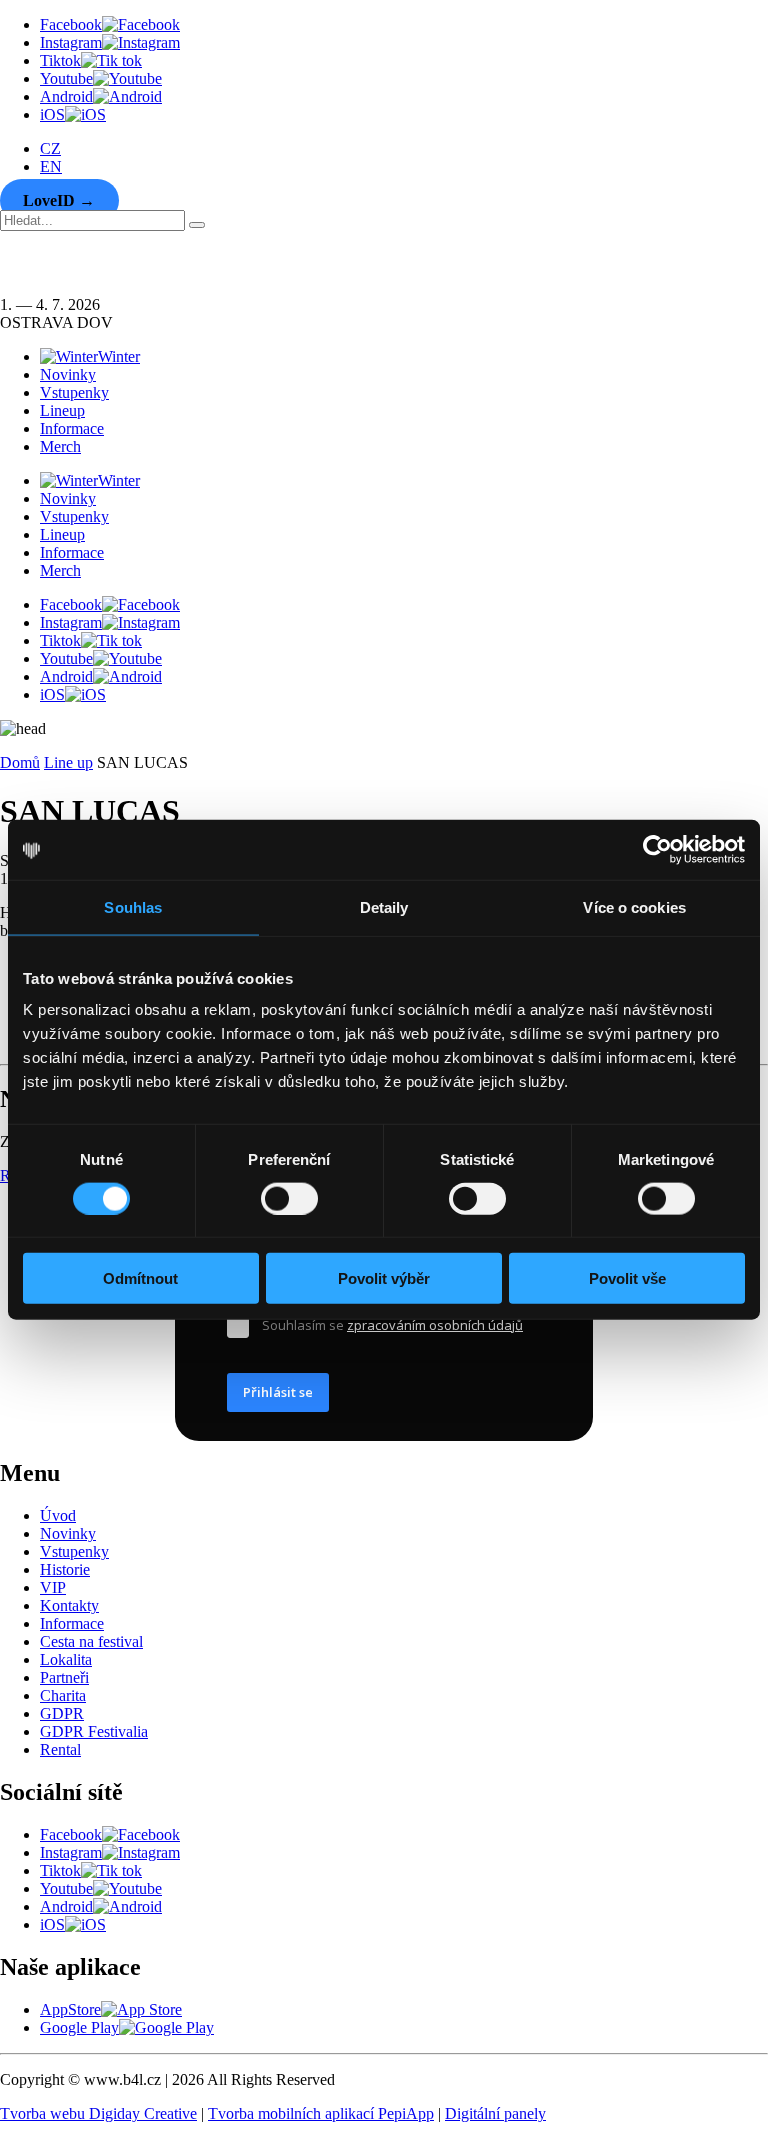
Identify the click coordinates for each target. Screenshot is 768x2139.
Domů (20, 762)
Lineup (62, 410)
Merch (60, 446)
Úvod (58, 1515)
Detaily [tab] (384, 906)
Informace (72, 428)
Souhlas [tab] (133, 906)
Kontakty (69, 1605)
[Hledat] (197, 225)
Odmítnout (140, 1278)
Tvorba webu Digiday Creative (98, 2113)
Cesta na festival (91, 1641)
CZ (50, 148)
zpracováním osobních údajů (435, 1325)
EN (51, 166)
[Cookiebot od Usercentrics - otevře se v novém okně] (657, 849)
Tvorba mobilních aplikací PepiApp (321, 2113)
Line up (68, 762)
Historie (65, 1569)
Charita (63, 1695)
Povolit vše (627, 1278)
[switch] (289, 1198)
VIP (53, 1587)
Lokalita (66, 1659)
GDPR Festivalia (94, 1731)
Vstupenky (74, 392)
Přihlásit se (278, 1392)
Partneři (64, 1677)
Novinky (68, 374)
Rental (60, 1749)
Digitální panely (495, 2113)
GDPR (62, 1713)
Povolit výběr (384, 1278)
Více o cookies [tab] (634, 906)
